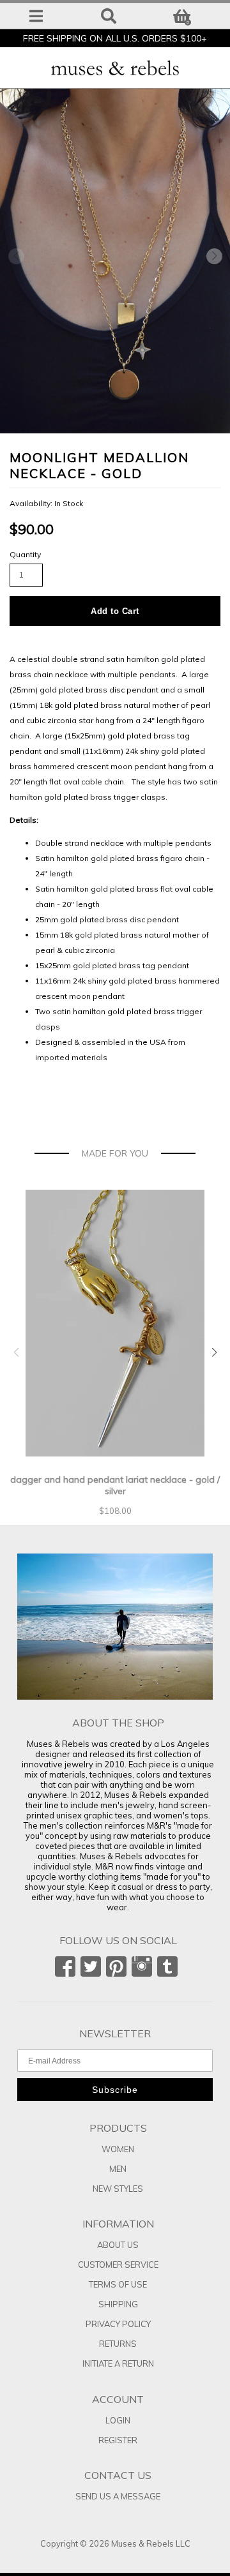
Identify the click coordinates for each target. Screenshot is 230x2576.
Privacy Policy (118, 2324)
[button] (214, 257)
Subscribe (115, 2090)
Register (118, 2440)
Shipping (118, 2304)
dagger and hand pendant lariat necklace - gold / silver (115, 1485)
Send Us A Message (118, 2496)
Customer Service (118, 2265)
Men (118, 2169)
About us (118, 2245)
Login (118, 2420)
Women (118, 2149)
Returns (118, 2344)
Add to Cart (115, 611)
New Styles (118, 2189)
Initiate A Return (118, 2363)
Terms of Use (118, 2284)
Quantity (25, 554)
